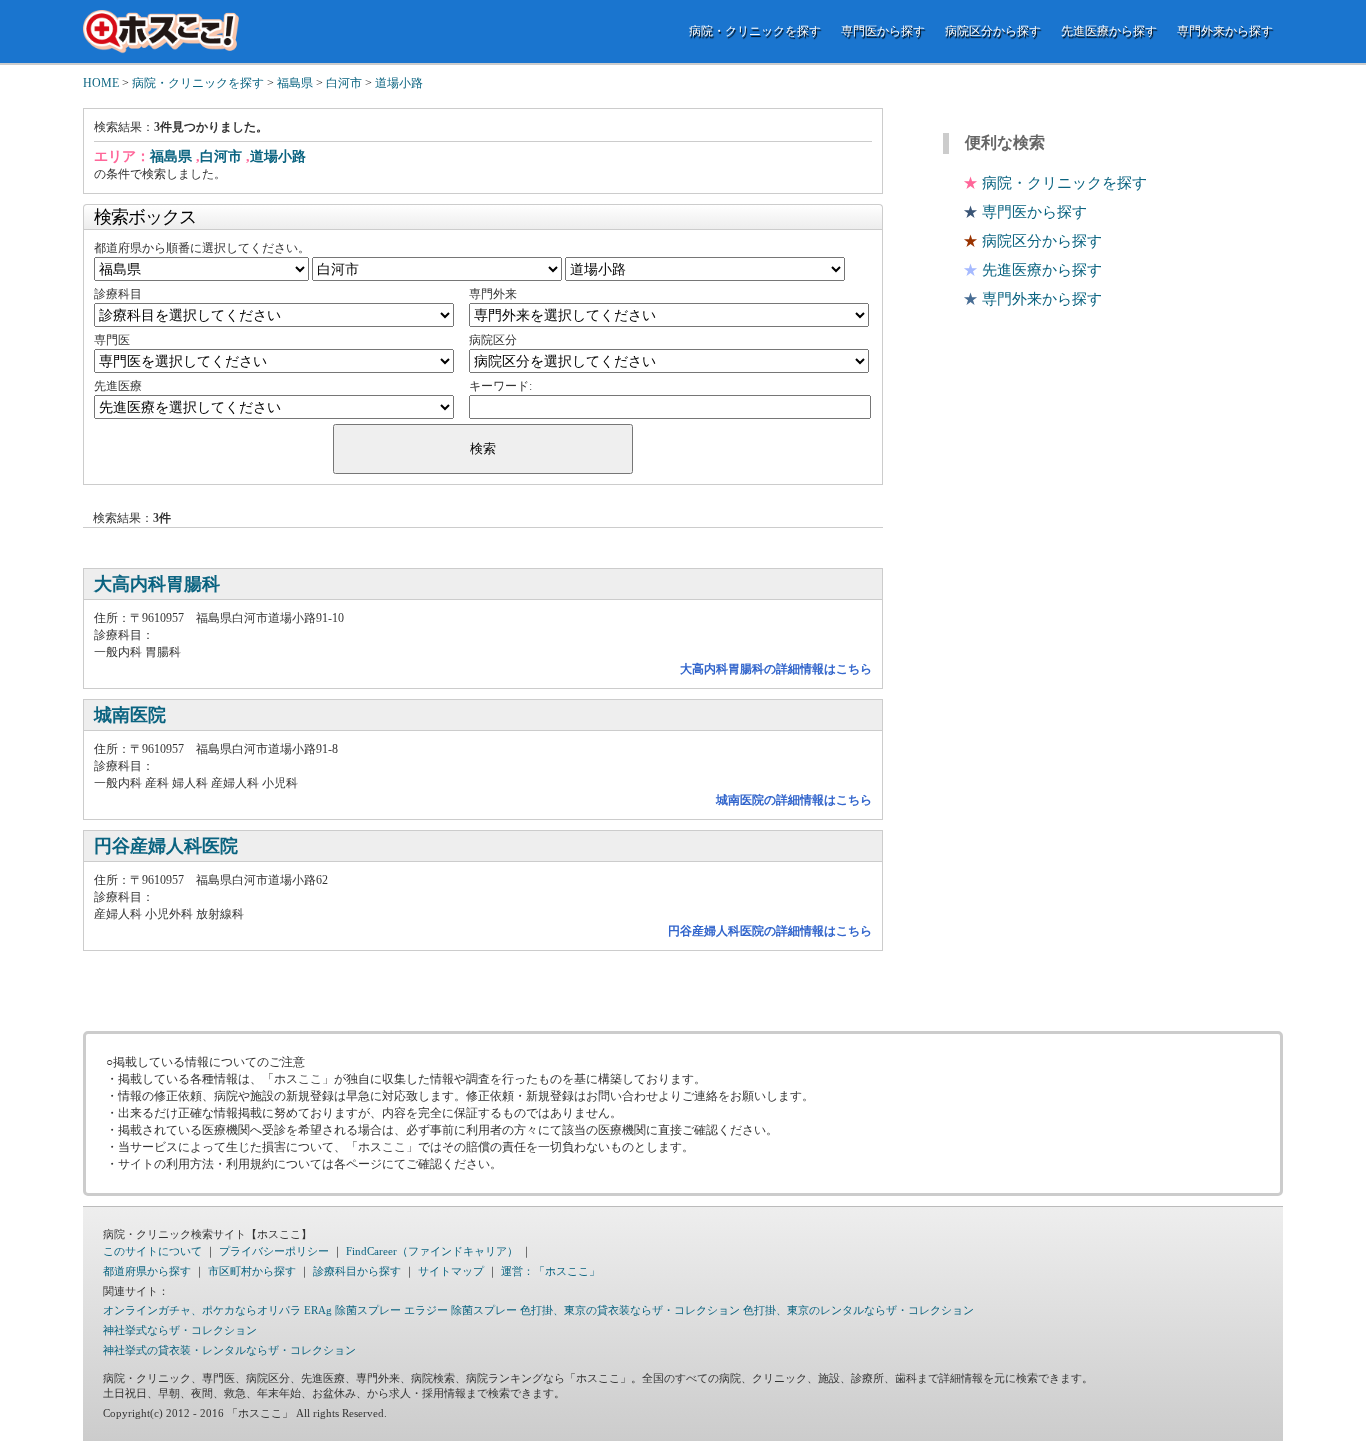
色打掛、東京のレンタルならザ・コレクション (858, 1310)
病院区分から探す (993, 31)
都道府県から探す (147, 1271)
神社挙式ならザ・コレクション (180, 1330)
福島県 (295, 83)
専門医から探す (883, 31)
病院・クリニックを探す (755, 31)
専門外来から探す (1225, 31)
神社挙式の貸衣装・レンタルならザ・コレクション (229, 1350)
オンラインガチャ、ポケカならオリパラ (202, 1310)
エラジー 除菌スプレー (460, 1310)
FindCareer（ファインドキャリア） (432, 1251)
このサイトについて (152, 1251)
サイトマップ (451, 1271)
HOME (101, 83)
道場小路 (399, 83)
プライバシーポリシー (274, 1251)
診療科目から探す (357, 1271)
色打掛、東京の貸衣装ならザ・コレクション (630, 1310)
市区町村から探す (252, 1271)
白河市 (344, 83)
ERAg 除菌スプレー (352, 1310)
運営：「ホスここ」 (550, 1271)
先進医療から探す (1109, 31)
